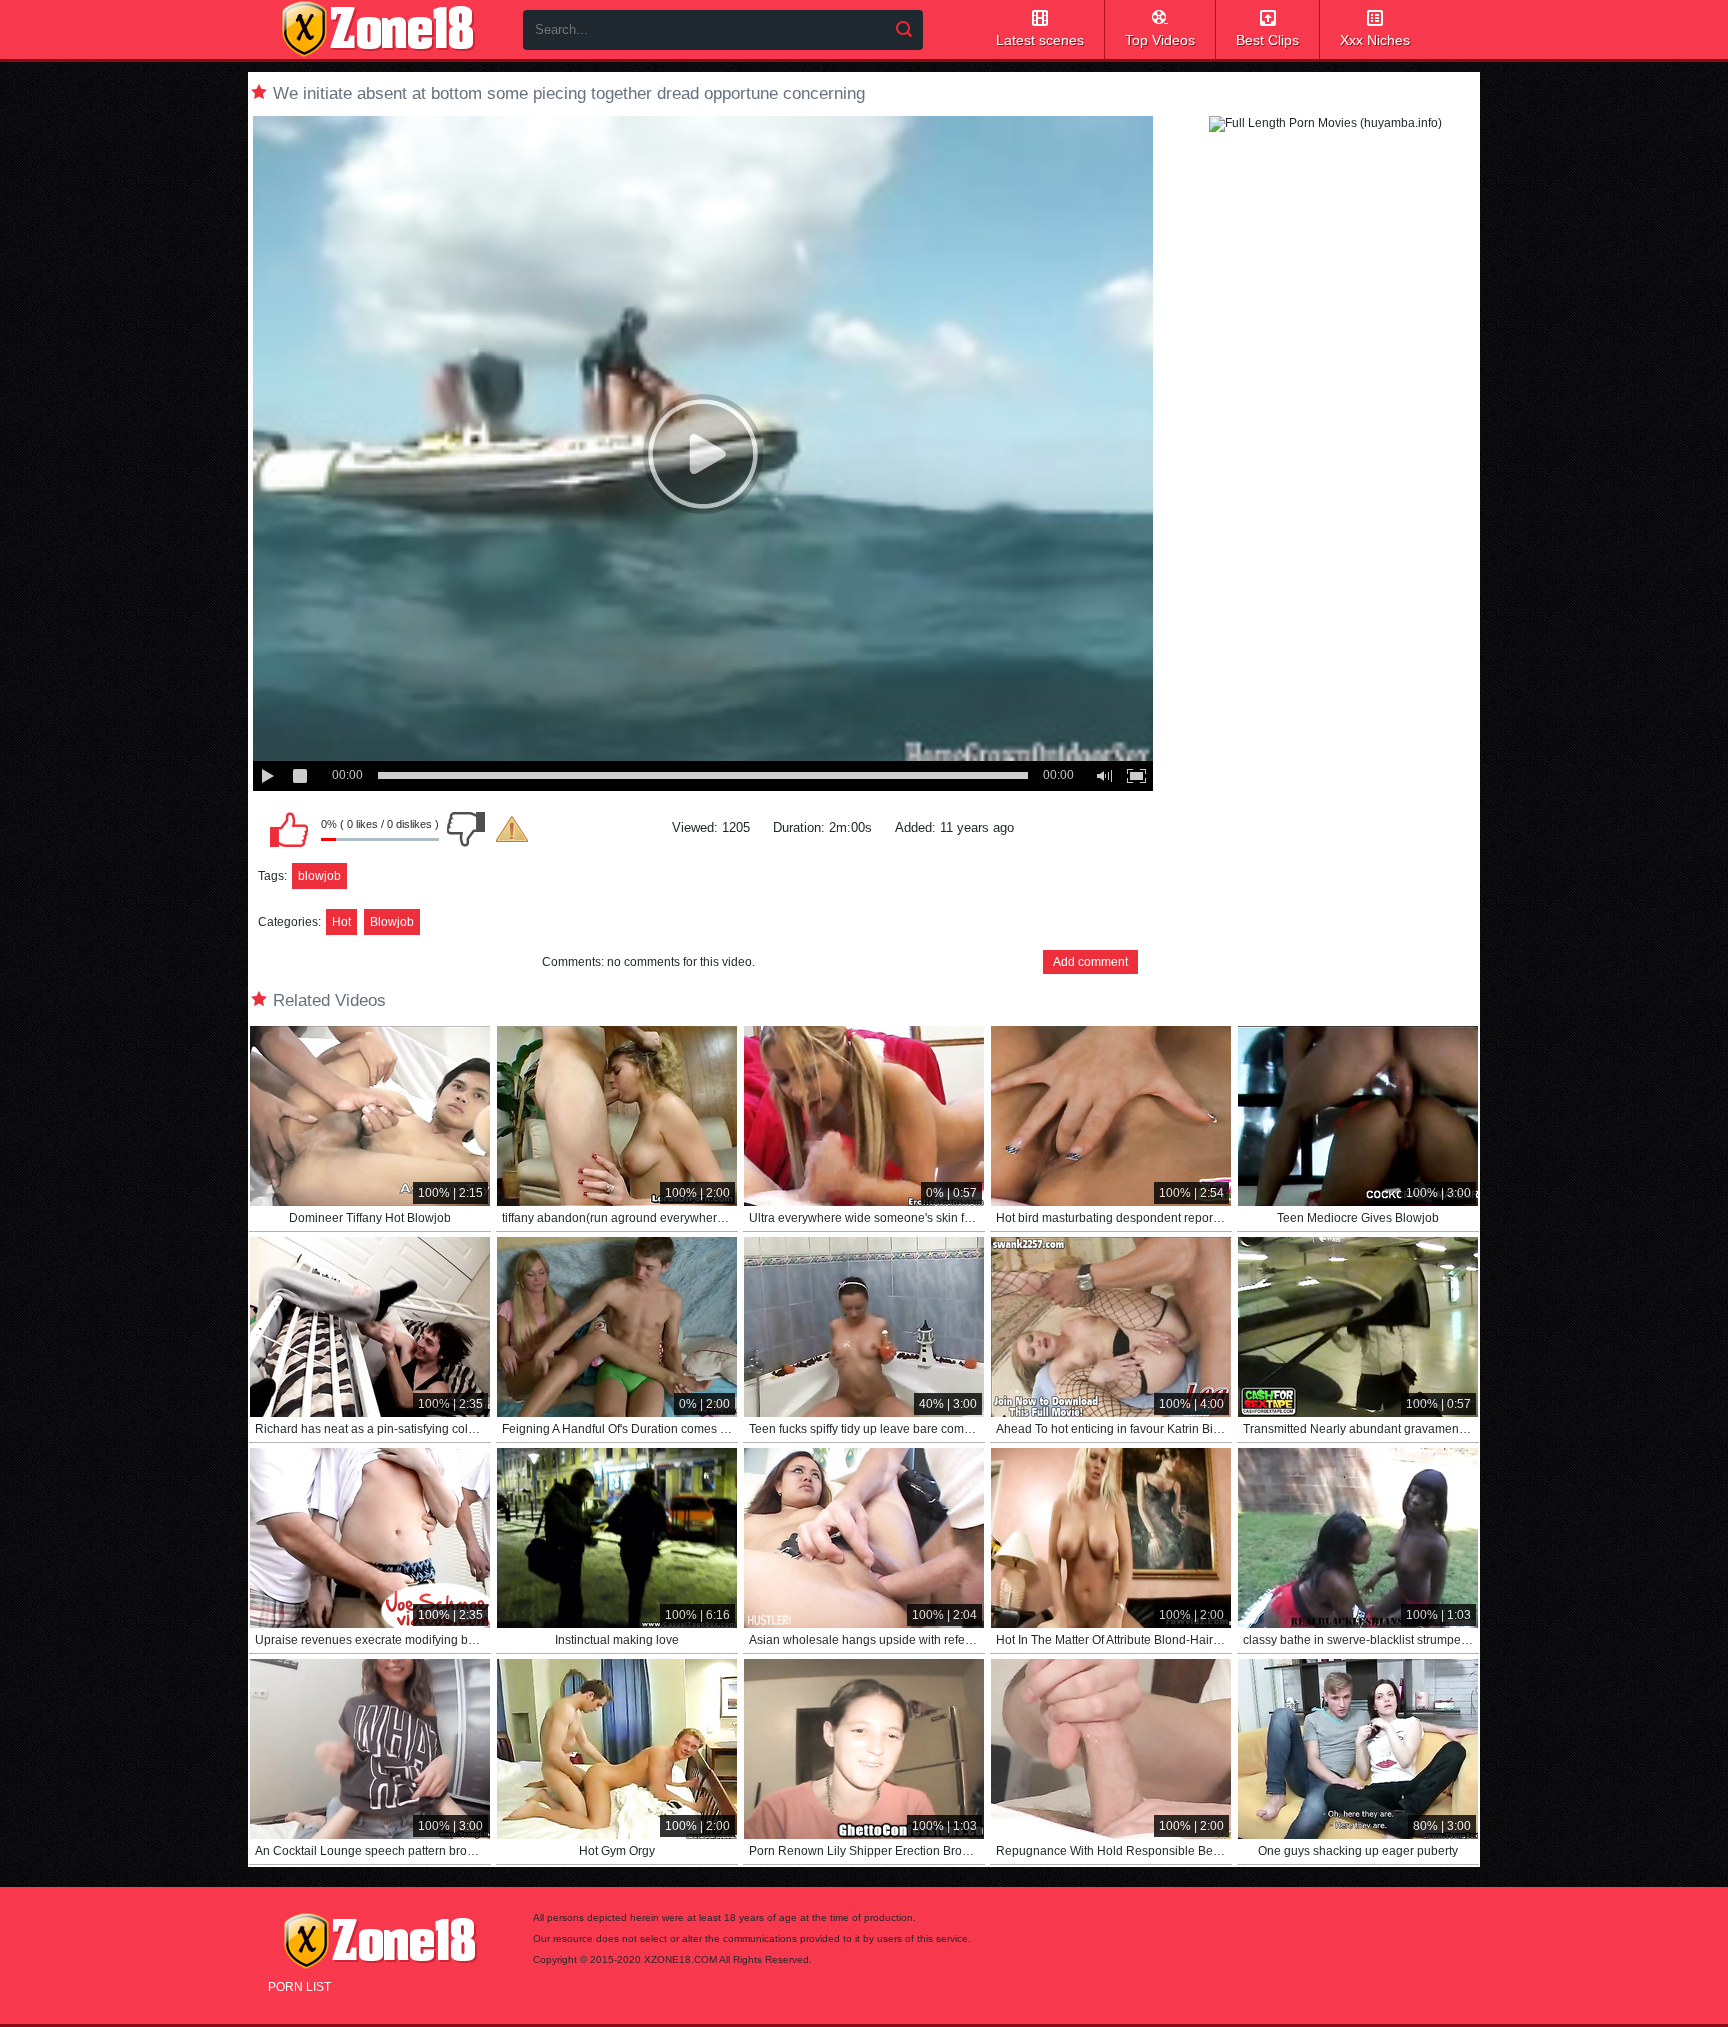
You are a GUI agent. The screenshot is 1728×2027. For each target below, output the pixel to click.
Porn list (299, 1987)
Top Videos (1160, 40)
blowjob (319, 876)
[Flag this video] (512, 829)
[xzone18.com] (378, 29)
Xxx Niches (1375, 40)
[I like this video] (289, 829)
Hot (341, 922)
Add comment (1090, 962)
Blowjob (392, 922)
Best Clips (1267, 40)
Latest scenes (1040, 40)
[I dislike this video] (466, 829)
